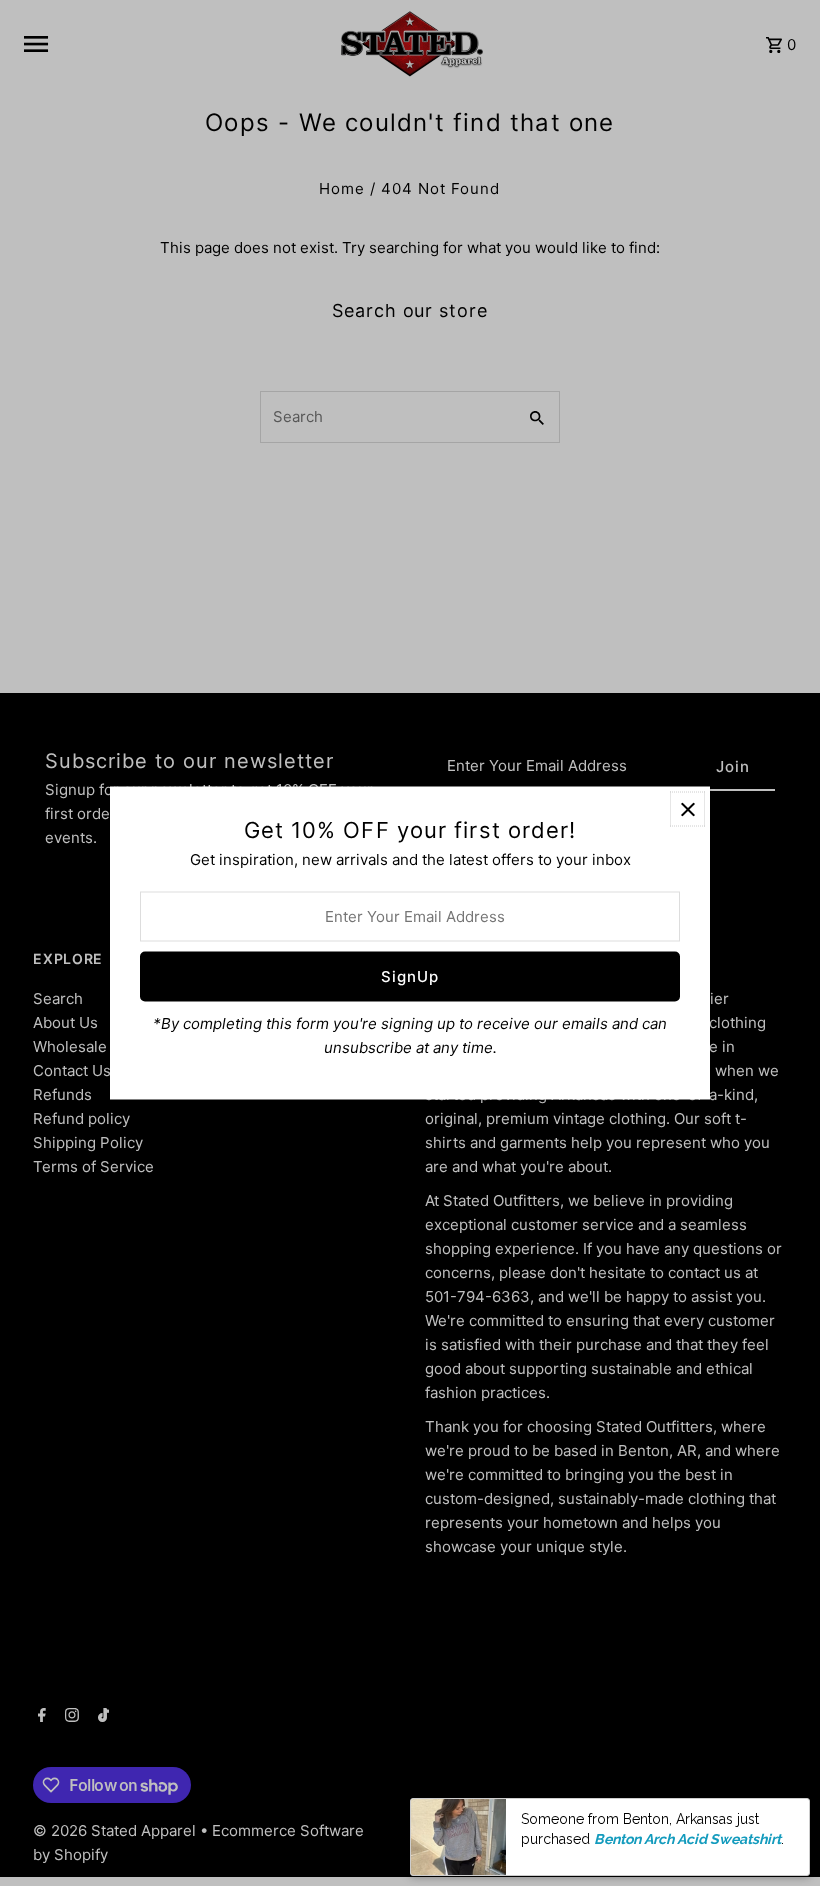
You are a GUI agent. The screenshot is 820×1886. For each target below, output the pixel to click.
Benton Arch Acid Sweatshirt (687, 1839)
